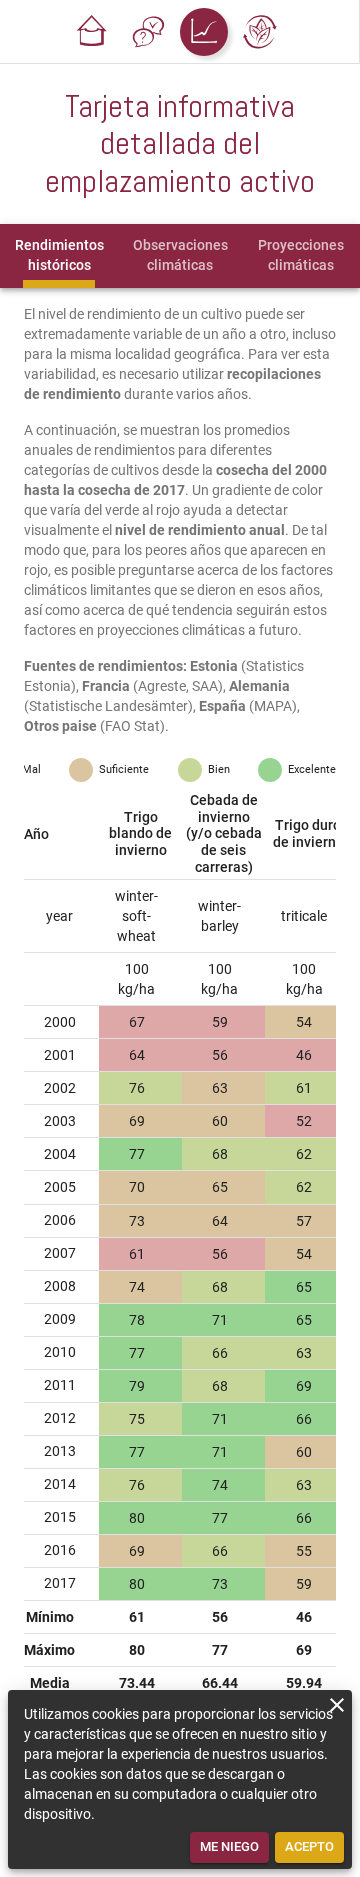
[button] (92, 32)
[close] (337, 1705)
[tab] (59, 256)
